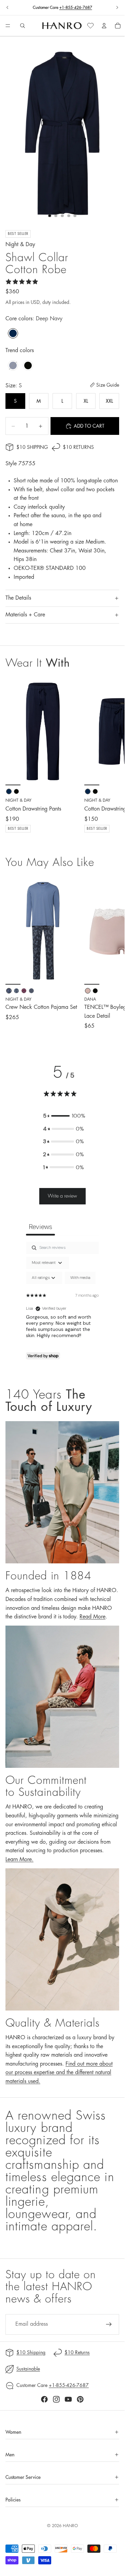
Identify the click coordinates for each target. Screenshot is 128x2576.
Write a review (62, 1196)
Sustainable (28, 2369)
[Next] (112, 954)
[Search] (23, 26)
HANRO (70, 2526)
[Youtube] (68, 2399)
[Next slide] (117, 8)
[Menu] (8, 26)
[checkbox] (80, 1278)
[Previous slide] (8, 8)
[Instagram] (56, 2399)
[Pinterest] (80, 2399)
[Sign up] (109, 2324)
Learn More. (19, 1859)
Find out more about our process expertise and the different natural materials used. (59, 2073)
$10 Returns (78, 447)
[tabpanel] (62, 1302)
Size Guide (108, 385)
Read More (93, 1617)
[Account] (104, 26)
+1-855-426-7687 (76, 8)
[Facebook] (44, 2399)
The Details (18, 598)
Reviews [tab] (40, 1227)
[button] (63, 1116)
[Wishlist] (90, 26)
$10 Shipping (32, 447)
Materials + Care (25, 615)
